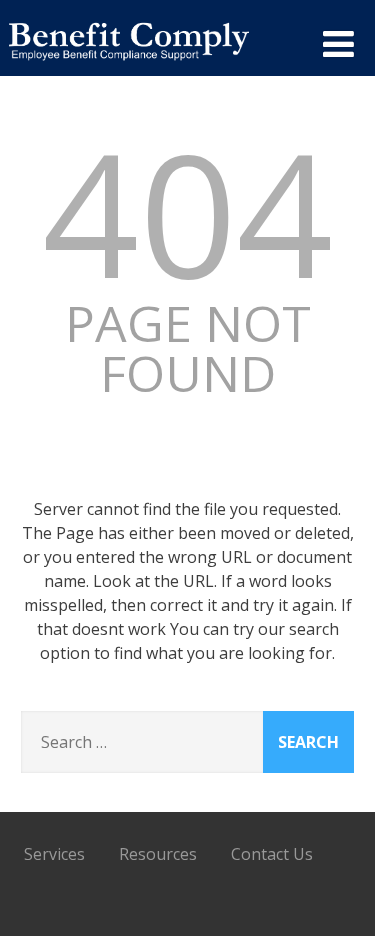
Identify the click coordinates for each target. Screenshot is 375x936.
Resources (158, 854)
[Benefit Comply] (129, 66)
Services (54, 854)
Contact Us (272, 854)
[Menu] (338, 43)
